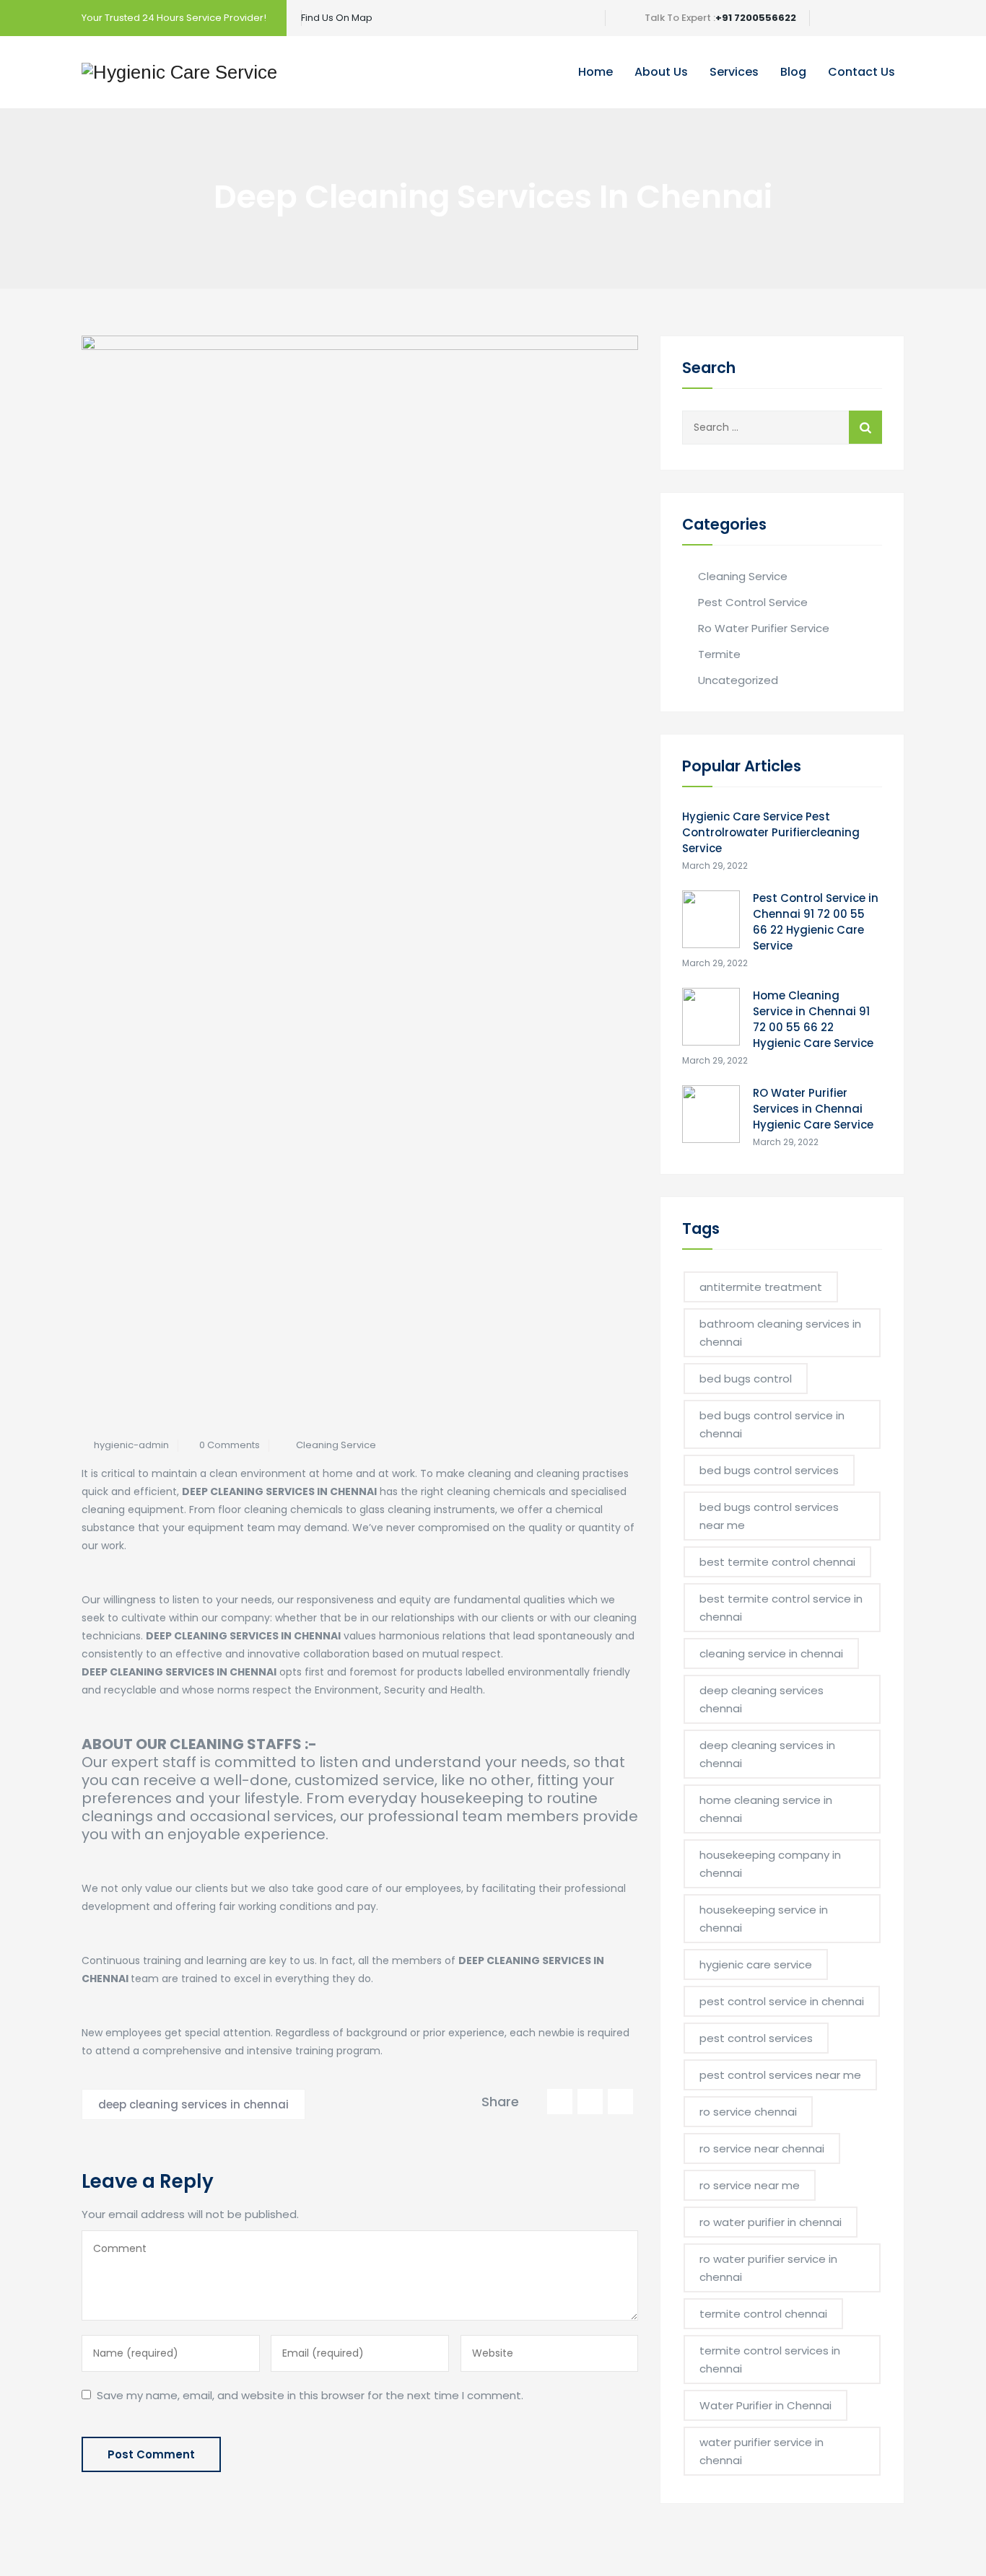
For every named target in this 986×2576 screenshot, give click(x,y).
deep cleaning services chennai (762, 1699)
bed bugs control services (769, 1470)
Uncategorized (738, 680)
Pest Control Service (753, 602)
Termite (719, 654)
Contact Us (861, 72)
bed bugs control (746, 1379)
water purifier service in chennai (762, 2451)
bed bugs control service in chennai (772, 1424)
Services (734, 72)
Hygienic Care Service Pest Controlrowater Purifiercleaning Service (771, 832)
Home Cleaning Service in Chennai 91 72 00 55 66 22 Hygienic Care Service (813, 1019)
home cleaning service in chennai (766, 1809)
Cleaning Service (336, 1445)
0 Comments (230, 1445)
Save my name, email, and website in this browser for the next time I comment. (310, 2395)
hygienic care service (756, 1964)
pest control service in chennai (782, 2001)
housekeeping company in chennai (770, 1864)
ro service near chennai (762, 2148)
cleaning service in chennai (771, 1653)
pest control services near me (780, 2075)
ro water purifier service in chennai (768, 2268)
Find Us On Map (337, 18)
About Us (661, 72)
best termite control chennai (777, 1562)
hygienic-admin (131, 1445)
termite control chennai (763, 2314)
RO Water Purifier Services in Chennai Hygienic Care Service (813, 1109)
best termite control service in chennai (781, 1608)
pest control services (756, 2038)
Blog (793, 72)
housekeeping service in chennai (764, 1919)
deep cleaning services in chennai (193, 2104)
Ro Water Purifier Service (764, 628)
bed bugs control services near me (769, 1516)
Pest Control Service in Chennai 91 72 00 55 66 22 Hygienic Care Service (816, 922)
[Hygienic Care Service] (179, 72)
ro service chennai (748, 2112)
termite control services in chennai (770, 2360)
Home (595, 72)
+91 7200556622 (756, 18)
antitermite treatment (761, 1287)
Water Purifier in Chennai (765, 2405)
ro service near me (750, 2185)
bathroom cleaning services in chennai (780, 1333)
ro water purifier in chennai (771, 2222)
